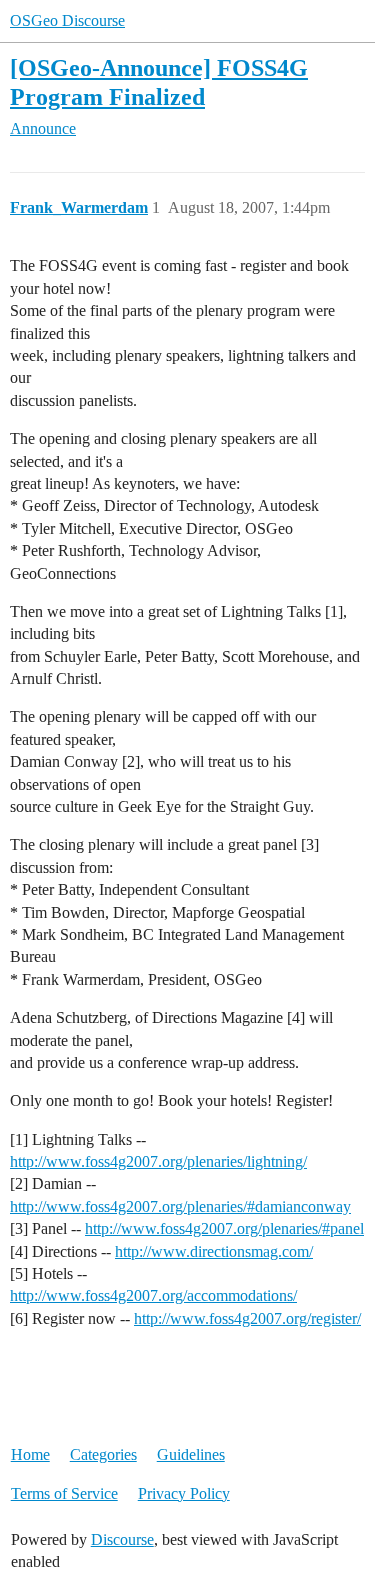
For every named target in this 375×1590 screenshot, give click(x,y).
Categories (103, 1454)
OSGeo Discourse (67, 20)
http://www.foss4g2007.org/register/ (247, 1318)
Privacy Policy (184, 1493)
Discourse (122, 1539)
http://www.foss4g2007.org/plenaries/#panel (224, 1228)
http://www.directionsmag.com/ (214, 1251)
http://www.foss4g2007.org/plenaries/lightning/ (158, 1161)
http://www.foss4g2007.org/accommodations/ (153, 1295)
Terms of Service (64, 1493)
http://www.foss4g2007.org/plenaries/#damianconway (180, 1206)
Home (30, 1454)
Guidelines (191, 1454)
